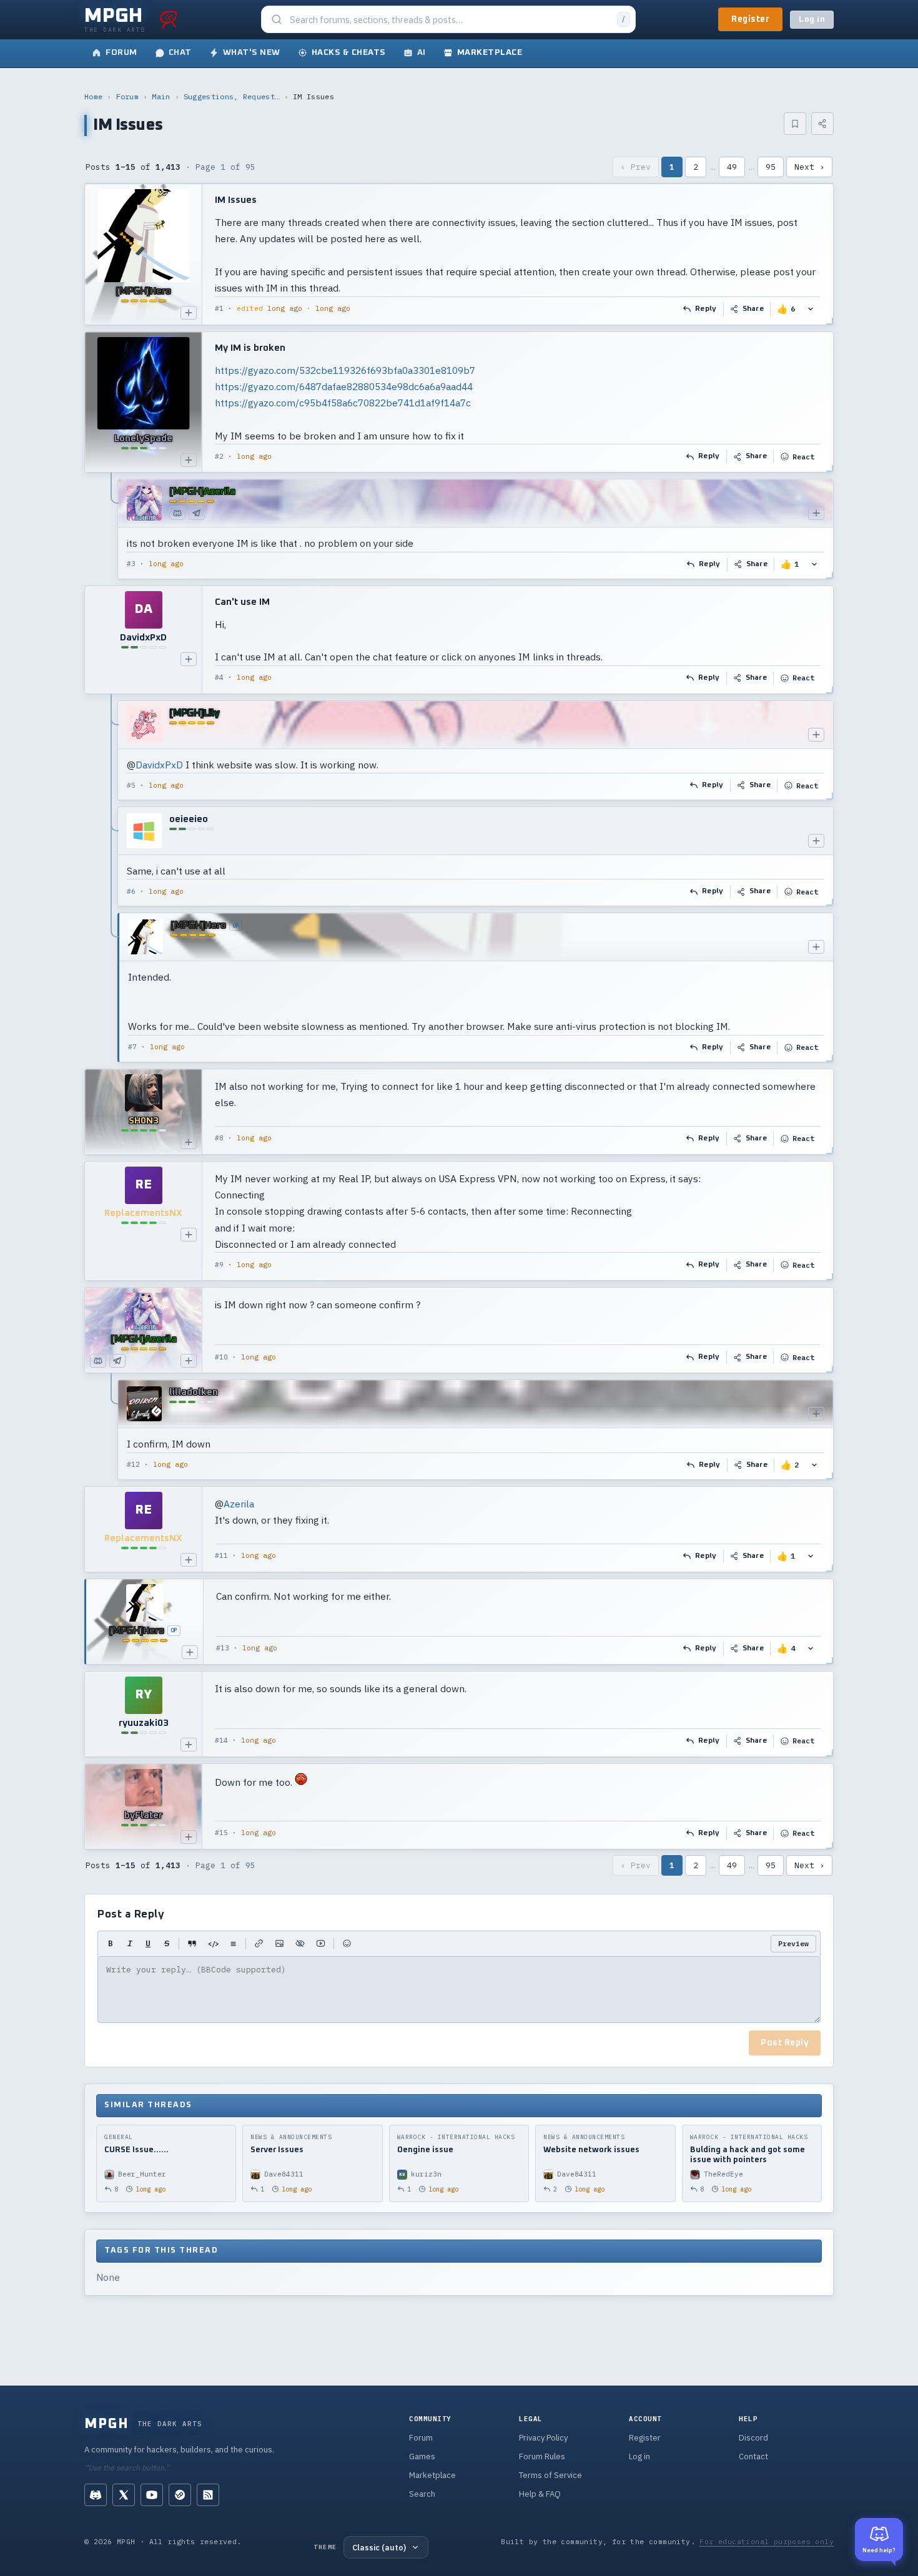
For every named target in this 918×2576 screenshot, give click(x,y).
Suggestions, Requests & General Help (232, 96)
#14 (221, 1740)
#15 (221, 1833)
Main (161, 96)
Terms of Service (550, 2475)
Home (93, 96)
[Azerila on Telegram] (197, 513)
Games (422, 2456)
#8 (219, 1138)
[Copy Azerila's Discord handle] (177, 513)
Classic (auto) (379, 2547)
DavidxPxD (159, 765)
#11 (221, 1555)
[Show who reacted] (811, 309)
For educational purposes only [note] (767, 2541)
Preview (793, 1943)
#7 (132, 1047)
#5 (131, 785)
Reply (706, 309)
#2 (219, 456)
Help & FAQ (540, 2494)
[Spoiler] (300, 1944)
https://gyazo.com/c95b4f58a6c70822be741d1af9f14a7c (343, 403)
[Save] (795, 124)
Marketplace (432, 2475)
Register (750, 19)
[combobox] (450, 20)
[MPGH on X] (124, 2495)
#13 (223, 1648)
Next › (809, 167)
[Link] (259, 1944)
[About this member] (189, 313)
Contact (753, 2456)
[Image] (279, 1944)
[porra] (169, 19)
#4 (219, 677)
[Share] (822, 124)
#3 (131, 564)
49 (732, 167)
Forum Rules (542, 2456)
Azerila (239, 1504)
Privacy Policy (543, 2438)
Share (753, 309)
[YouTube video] (321, 1944)
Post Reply (785, 2043)
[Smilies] (347, 1944)
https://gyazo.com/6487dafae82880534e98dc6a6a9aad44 (344, 386)
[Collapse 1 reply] (112, 529)
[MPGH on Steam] (180, 2495)
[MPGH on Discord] (96, 2495)
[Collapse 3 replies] (112, 881)
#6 (131, 891)
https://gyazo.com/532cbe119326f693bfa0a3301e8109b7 (345, 370)
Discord (753, 2438)
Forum (128, 96)
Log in (812, 20)
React (803, 457)
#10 (221, 1357)
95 (771, 167)
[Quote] (192, 1944)
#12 (133, 1464)
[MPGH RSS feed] (208, 2495)
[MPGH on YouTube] (152, 2495)
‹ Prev (636, 167)
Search (422, 2494)
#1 (219, 308)
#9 (219, 1265)
